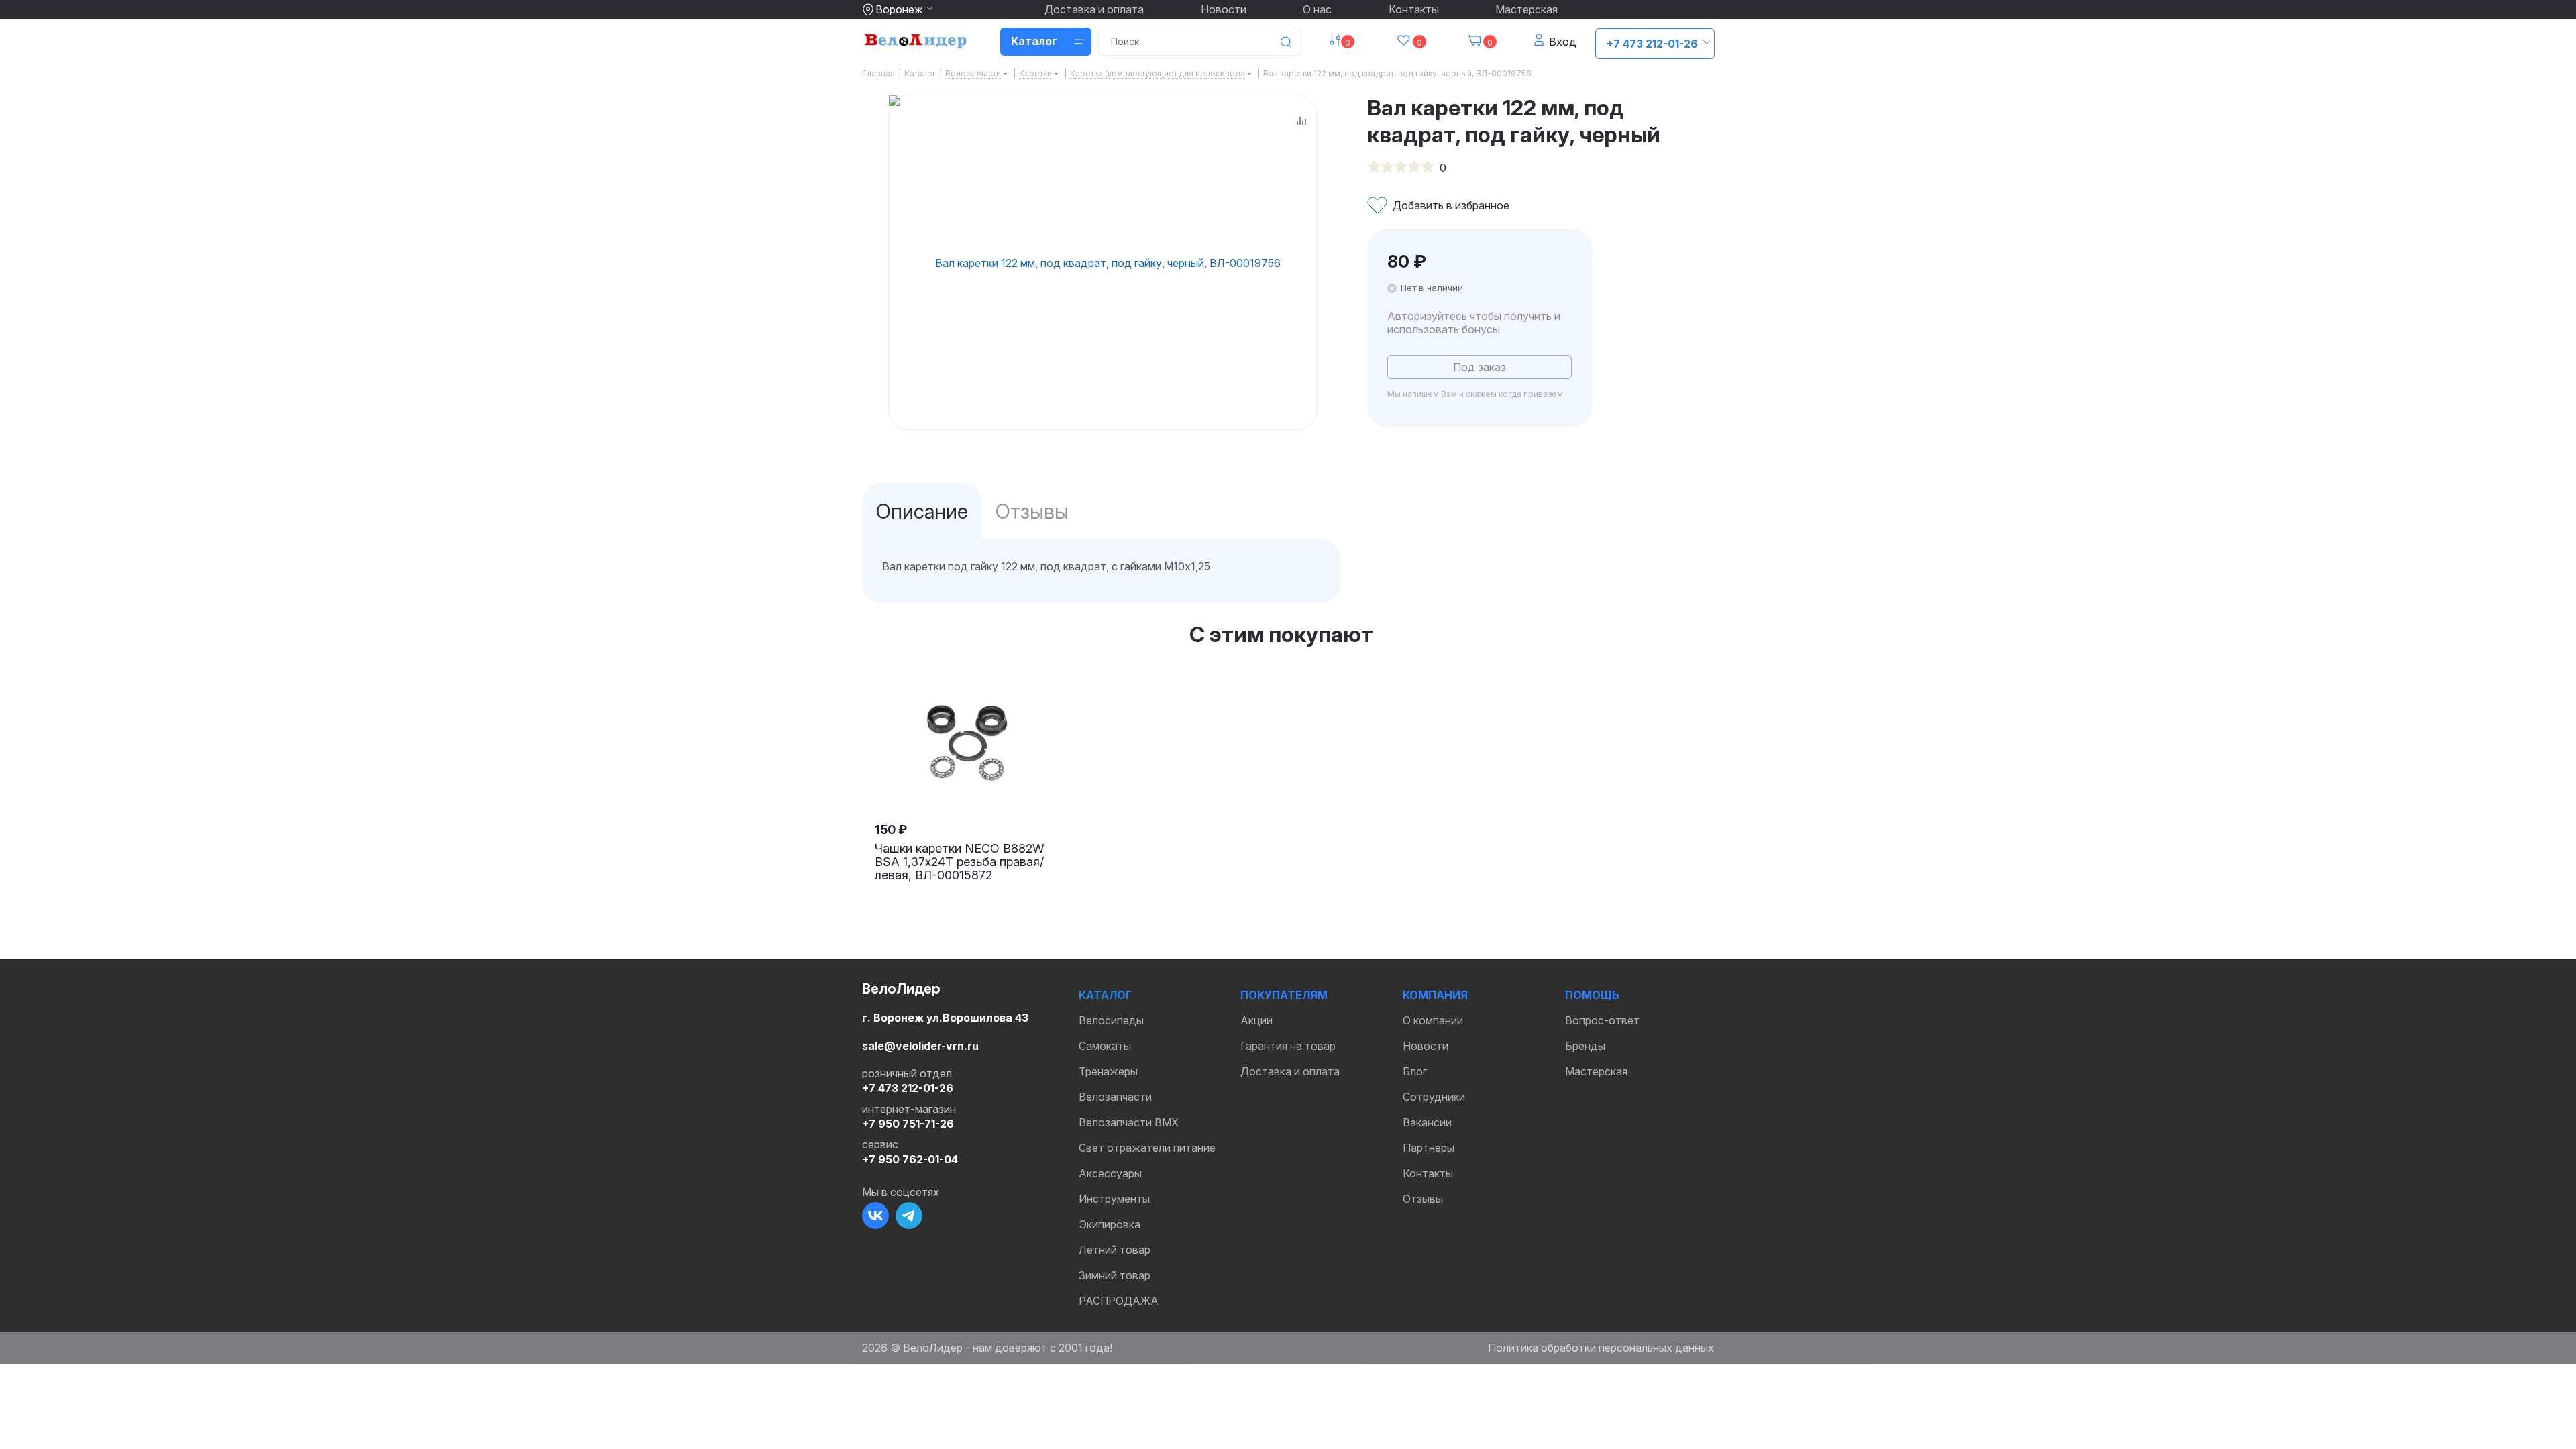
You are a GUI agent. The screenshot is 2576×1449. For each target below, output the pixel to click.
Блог (1415, 1071)
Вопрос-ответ (1602, 1020)
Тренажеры (1108, 1071)
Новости (1224, 9)
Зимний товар (1115, 1275)
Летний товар (1115, 1250)
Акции (1256, 1020)
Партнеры (1429, 1148)
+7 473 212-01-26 (1652, 44)
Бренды (1585, 1046)
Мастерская (1526, 9)
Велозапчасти (1115, 1097)
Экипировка (1110, 1224)
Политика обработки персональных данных (1601, 1348)
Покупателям (1284, 995)
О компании (1433, 1020)
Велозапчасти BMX (1129, 1122)
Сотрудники (1434, 1097)
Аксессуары (1110, 1173)
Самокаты (1105, 1046)
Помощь (1592, 995)
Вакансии (1427, 1122)
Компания (1435, 995)
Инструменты (1114, 1199)
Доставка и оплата (1094, 9)
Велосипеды (1111, 1020)
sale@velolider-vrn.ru (920, 1046)
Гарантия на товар (1288, 1046)
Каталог (1105, 995)
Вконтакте (875, 1216)
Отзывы (1423, 1199)
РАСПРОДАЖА (1119, 1301)
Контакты (1414, 9)
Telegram (909, 1216)
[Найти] (1285, 42)
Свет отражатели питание (1147, 1148)
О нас (1317, 9)
